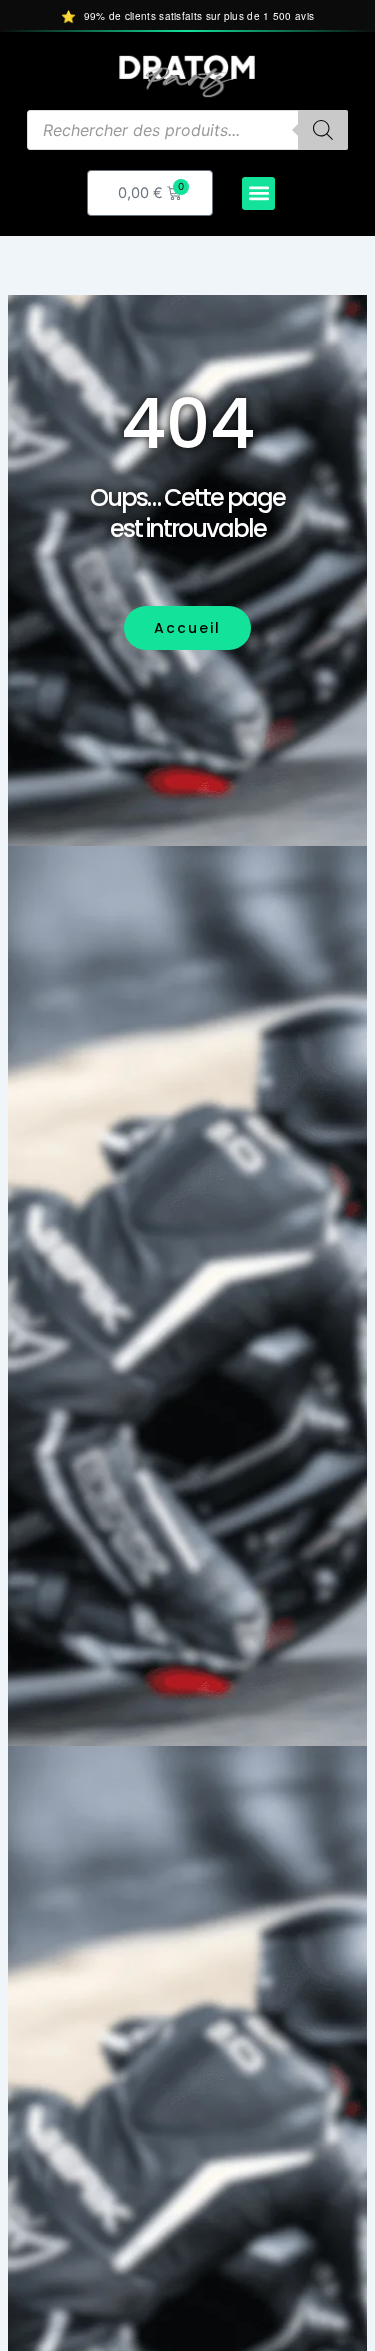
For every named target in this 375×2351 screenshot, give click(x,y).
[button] (258, 193)
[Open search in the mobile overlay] (188, 130)
